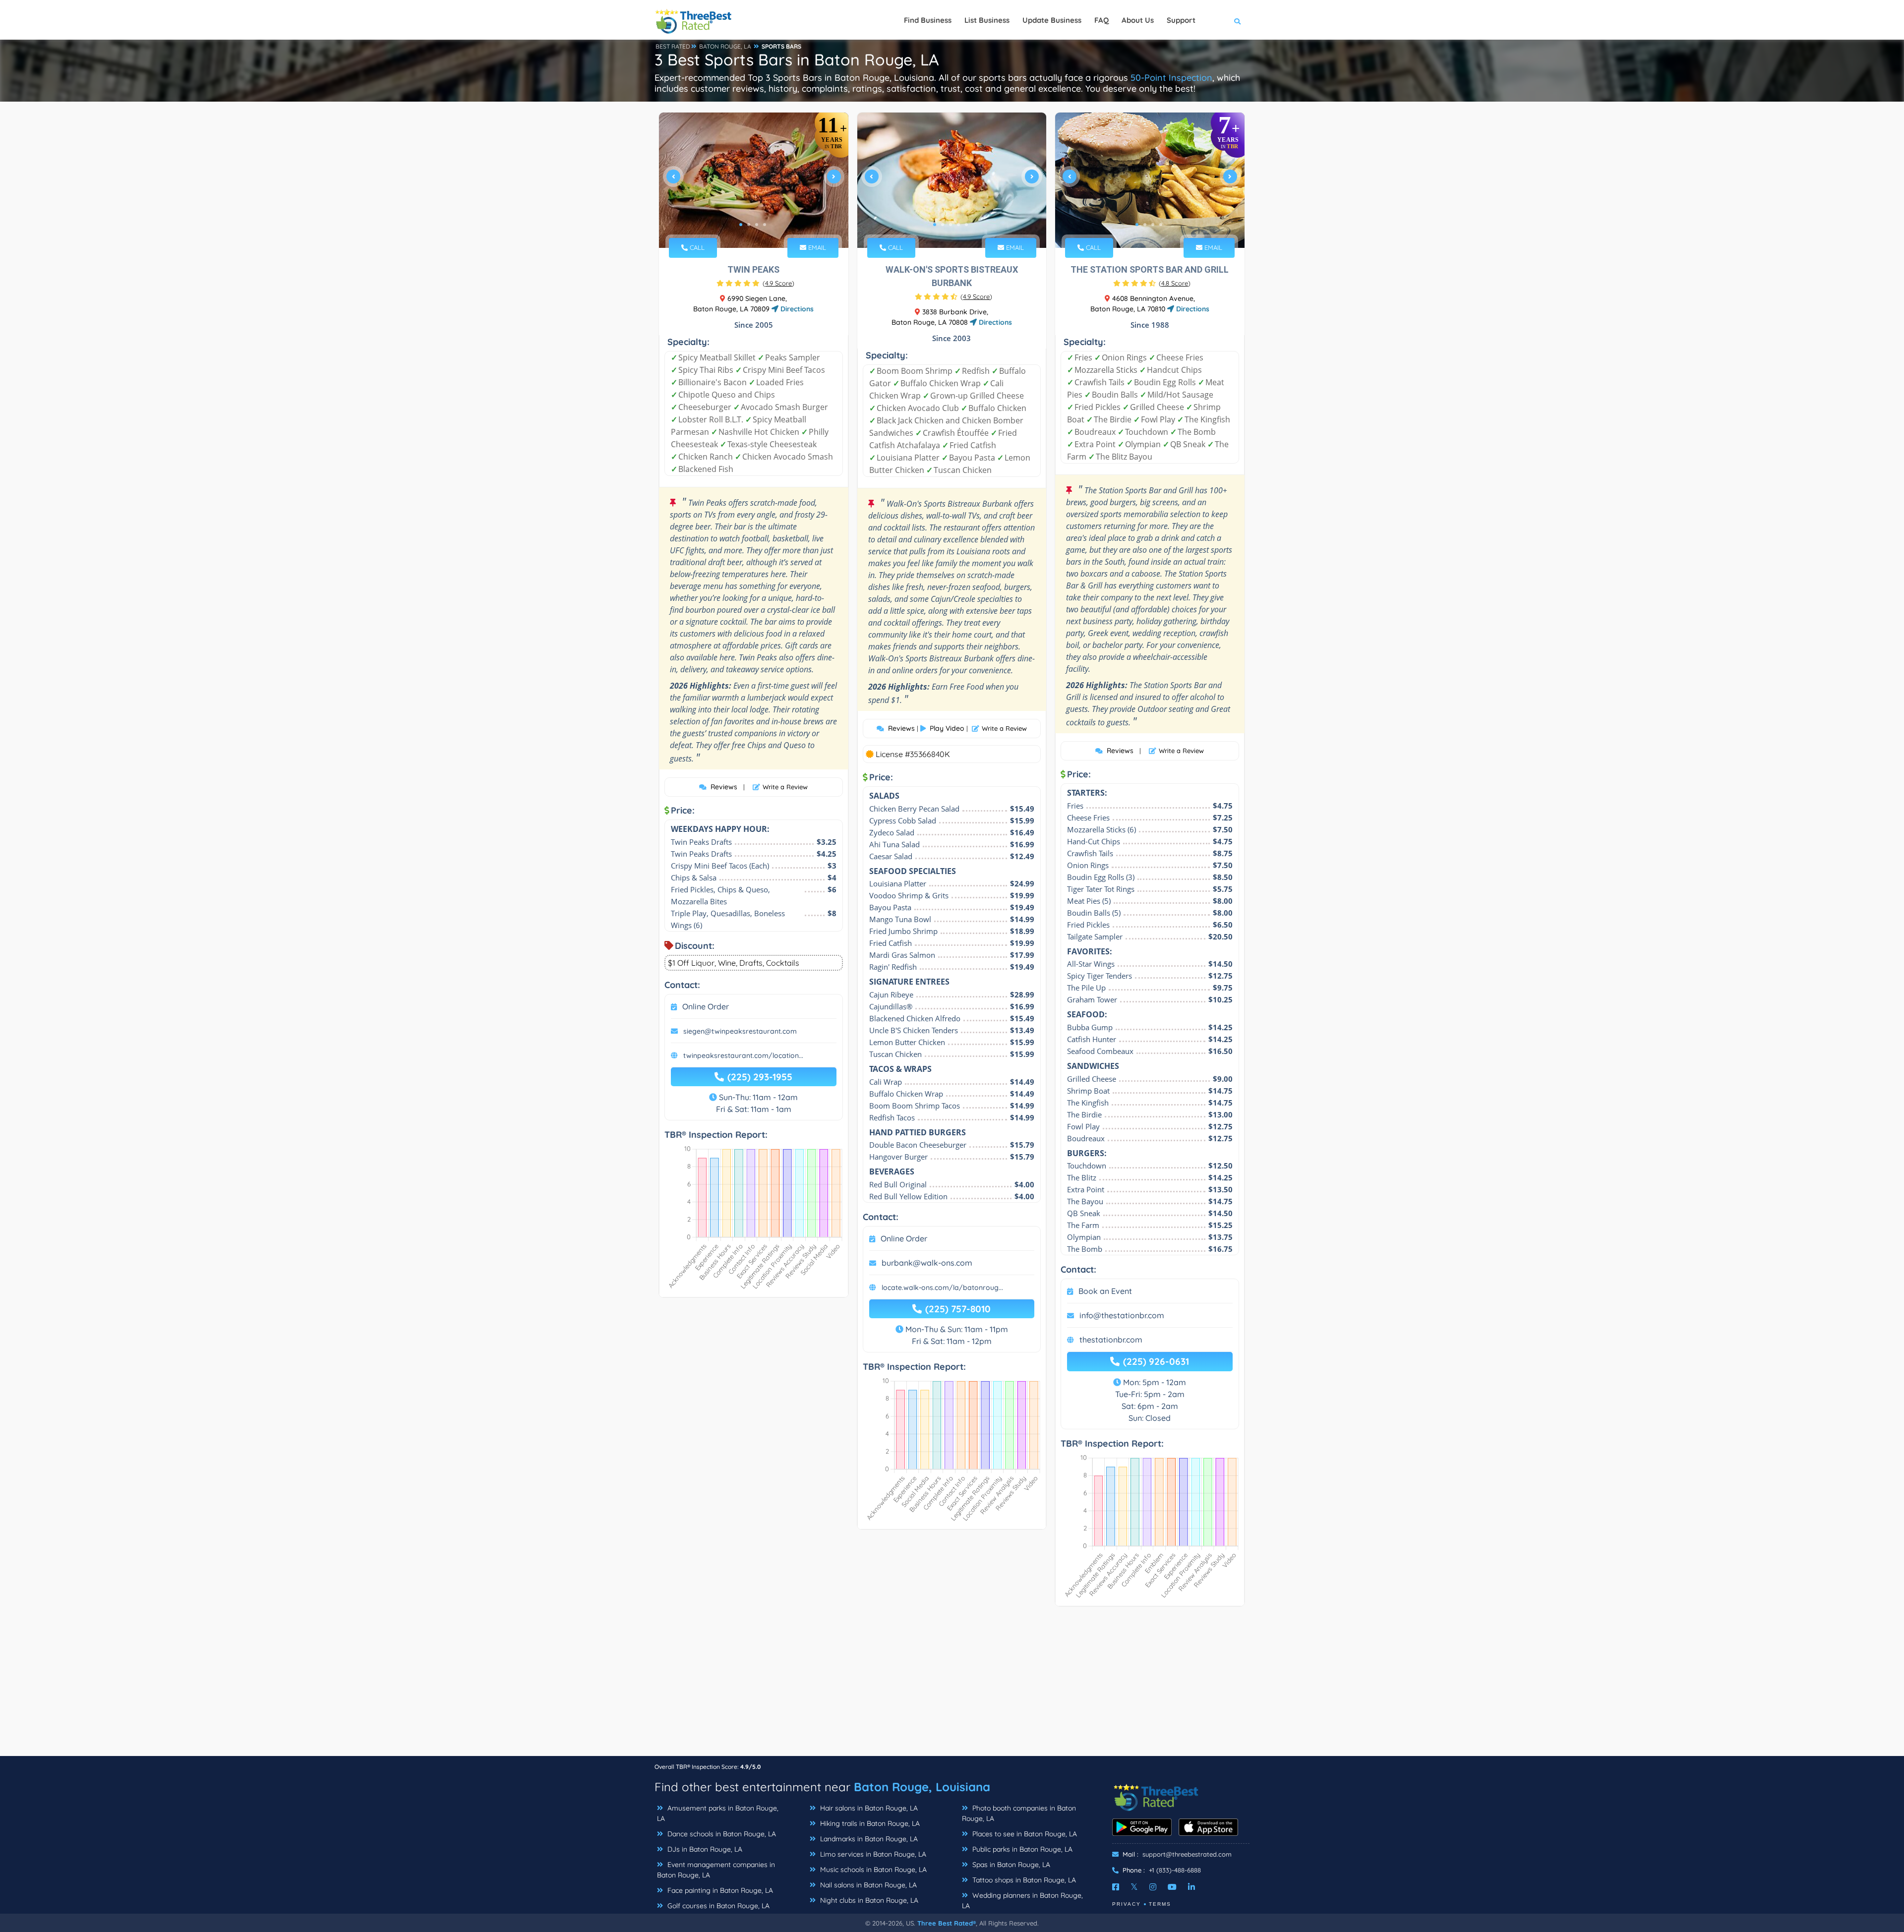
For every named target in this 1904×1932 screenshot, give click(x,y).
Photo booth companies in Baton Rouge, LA (1019, 1813)
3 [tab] (757, 225)
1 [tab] (741, 225)
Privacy (1127, 1904)
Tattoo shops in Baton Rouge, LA (1023, 1880)
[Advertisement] (952, 1686)
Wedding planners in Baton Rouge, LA (1022, 1901)
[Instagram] (1153, 1887)
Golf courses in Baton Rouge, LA (717, 1906)
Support (1181, 20)
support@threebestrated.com (1187, 1854)
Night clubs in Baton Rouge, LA (868, 1900)
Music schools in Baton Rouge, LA (872, 1870)
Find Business (928, 20)
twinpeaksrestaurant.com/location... (743, 1055)
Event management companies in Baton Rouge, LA (716, 1870)
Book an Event (1105, 1291)
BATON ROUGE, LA (725, 46)
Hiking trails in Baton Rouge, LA (869, 1823)
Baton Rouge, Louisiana (922, 1787)
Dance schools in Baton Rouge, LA (721, 1834)
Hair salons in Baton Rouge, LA (868, 1808)
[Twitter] (1134, 1887)
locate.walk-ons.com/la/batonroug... (942, 1288)
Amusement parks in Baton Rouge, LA (718, 1813)
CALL (696, 247)
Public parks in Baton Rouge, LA (1021, 1849)
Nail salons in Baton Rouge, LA (867, 1885)
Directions (796, 309)
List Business (987, 20)
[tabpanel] (754, 180)
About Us (1138, 20)
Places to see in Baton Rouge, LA (1024, 1834)
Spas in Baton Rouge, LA (1010, 1865)
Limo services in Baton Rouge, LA (872, 1854)
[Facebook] (1116, 1887)
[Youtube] (1172, 1887)
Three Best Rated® (947, 1923)
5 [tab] (966, 225)
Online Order (706, 1006)
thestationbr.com (1111, 1340)
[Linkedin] (1191, 1887)
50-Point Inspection (1171, 78)
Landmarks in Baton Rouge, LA (868, 1839)
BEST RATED (673, 46)
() (778, 283)
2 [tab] (749, 225)
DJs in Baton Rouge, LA (704, 1849)
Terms (1160, 1904)
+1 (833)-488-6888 (1175, 1870)
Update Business (1052, 20)
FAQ (1101, 20)
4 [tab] (765, 225)
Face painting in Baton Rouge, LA (719, 1890)
